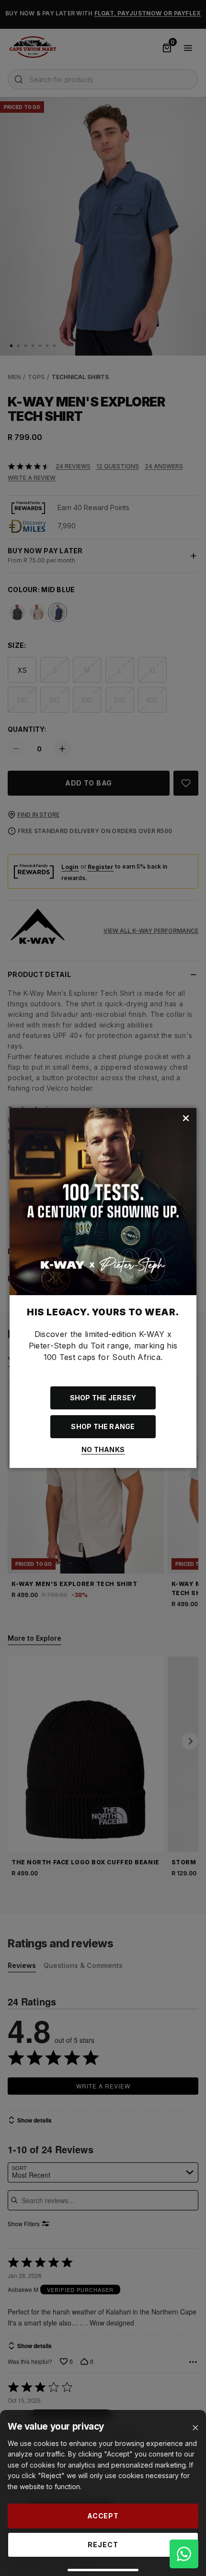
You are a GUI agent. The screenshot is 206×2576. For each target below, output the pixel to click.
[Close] (195, 2428)
